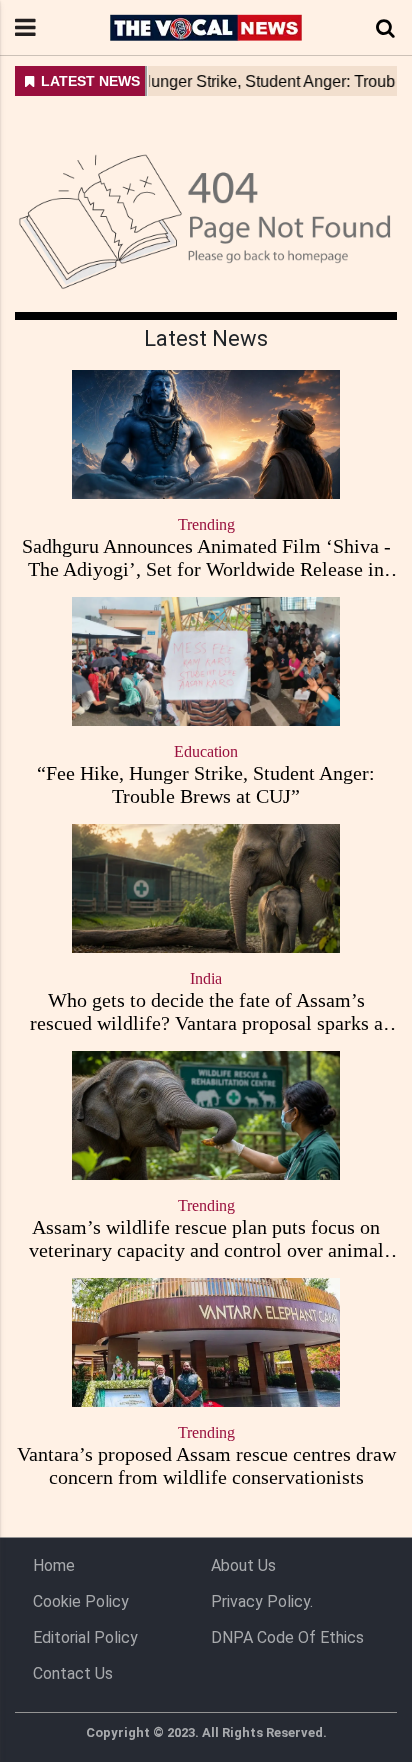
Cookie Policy (81, 1601)
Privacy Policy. (262, 1601)
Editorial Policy (85, 1637)
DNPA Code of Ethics (287, 1637)
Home (54, 1565)
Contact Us (73, 1673)
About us (243, 1565)
